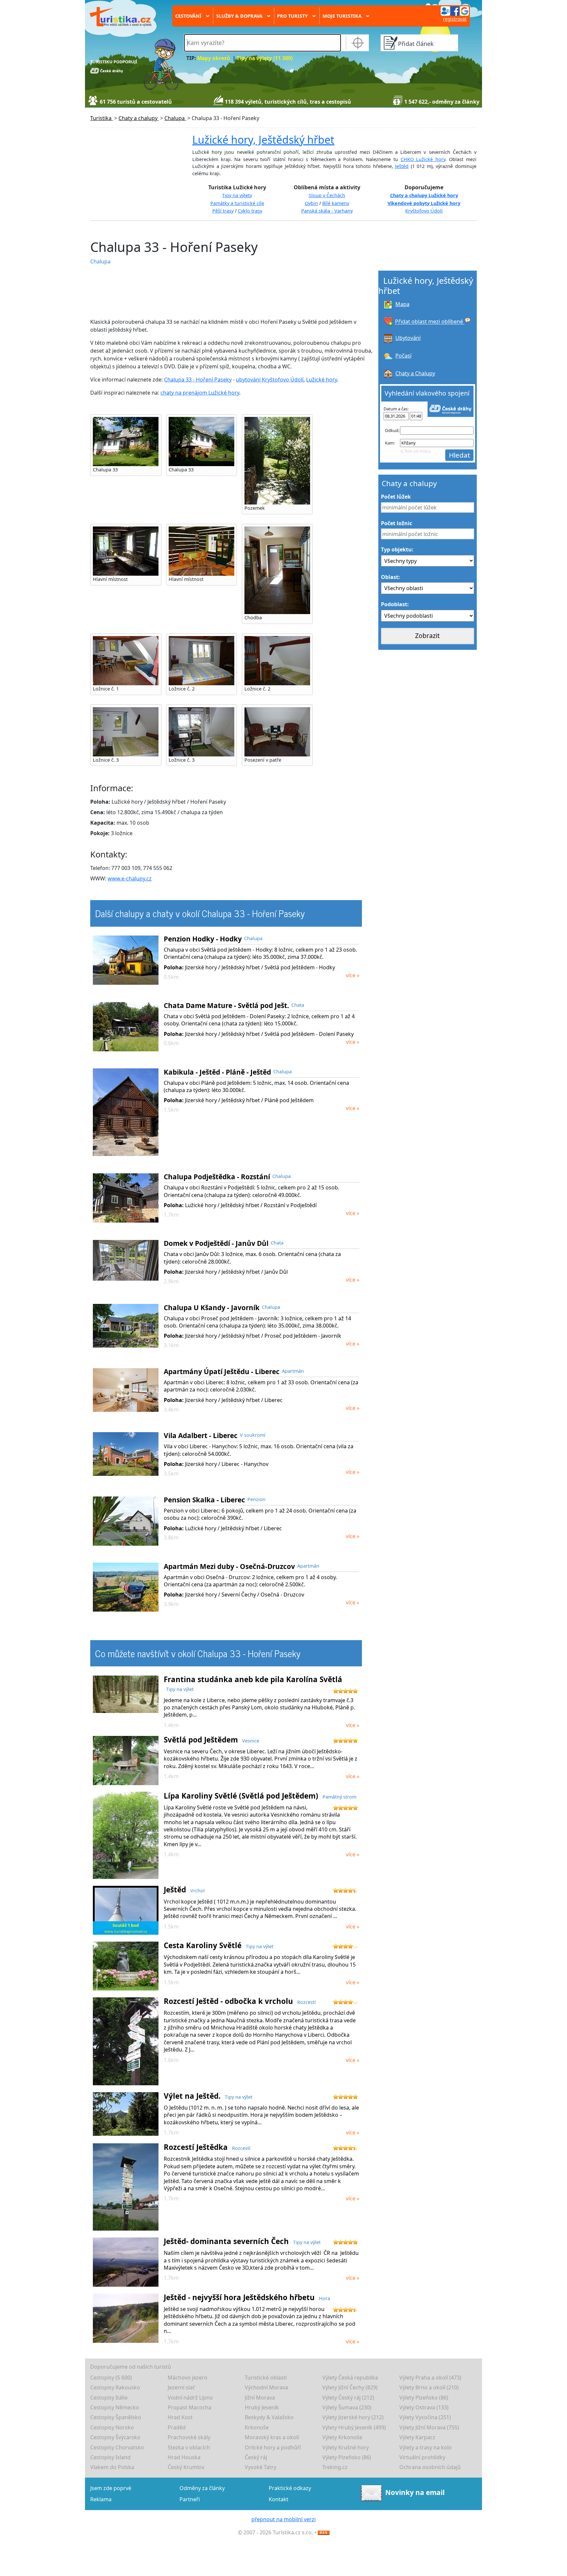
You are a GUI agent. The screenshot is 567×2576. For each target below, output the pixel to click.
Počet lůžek (396, 497)
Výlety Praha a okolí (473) (430, 2378)
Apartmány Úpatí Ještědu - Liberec (222, 1371)
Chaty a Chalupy (415, 373)
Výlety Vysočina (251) (425, 2417)
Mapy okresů (214, 58)
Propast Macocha (189, 2407)
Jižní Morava (260, 2398)
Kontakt (279, 2499)
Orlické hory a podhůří (273, 2447)
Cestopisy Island (110, 2457)
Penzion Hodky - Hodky (203, 939)
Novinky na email (415, 2492)
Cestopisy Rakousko (115, 2387)
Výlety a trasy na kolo (426, 2447)
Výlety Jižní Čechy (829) (350, 2387)
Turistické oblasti (266, 2378)
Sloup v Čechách (327, 195)
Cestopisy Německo (115, 2407)
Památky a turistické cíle (237, 203)
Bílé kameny (336, 203)
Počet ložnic (397, 523)
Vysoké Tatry (261, 2467)
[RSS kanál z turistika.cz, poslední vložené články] (324, 2532)
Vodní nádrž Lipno (190, 2398)
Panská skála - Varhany (327, 211)
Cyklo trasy (250, 211)
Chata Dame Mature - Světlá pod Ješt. (226, 1005)
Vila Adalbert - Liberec (201, 1435)
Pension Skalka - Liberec (204, 1500)
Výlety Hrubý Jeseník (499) (354, 2427)
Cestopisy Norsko (112, 2427)
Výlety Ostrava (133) (424, 2407)
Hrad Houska (184, 2457)
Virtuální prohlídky (422, 2457)
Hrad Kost (180, 2417)
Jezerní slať (181, 2387)
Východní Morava (266, 2387)
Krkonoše (257, 2427)
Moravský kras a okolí (272, 2437)
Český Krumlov (186, 2467)
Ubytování (408, 338)
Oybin (311, 203)
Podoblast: (395, 604)
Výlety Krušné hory (346, 2447)
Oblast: (390, 577)
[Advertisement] (217, 292)
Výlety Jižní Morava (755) (429, 2427)
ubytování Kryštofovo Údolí (270, 380)
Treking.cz (335, 2467)
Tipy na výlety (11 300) (265, 58)
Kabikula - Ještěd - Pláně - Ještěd (217, 1072)
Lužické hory (322, 380)
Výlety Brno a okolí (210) (429, 2387)
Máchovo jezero (188, 2378)
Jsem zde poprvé (111, 2488)
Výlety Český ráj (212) (348, 2398)
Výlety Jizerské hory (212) (353, 2417)
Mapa (402, 304)
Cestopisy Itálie (109, 2398)
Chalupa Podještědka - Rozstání (217, 1177)
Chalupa (100, 261)
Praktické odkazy (290, 2488)
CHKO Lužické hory (423, 159)
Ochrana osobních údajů (430, 2467)
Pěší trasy (223, 211)
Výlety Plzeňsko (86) (424, 2398)
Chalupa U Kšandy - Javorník (212, 1308)
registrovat (455, 19)
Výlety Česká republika (350, 2378)
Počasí (403, 356)
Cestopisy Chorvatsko (117, 2447)
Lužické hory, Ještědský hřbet (263, 140)
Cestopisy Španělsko (116, 2417)
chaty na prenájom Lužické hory (200, 393)
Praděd (177, 2427)
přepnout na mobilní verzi (283, 2519)
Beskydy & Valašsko (269, 2417)
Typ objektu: (397, 549)
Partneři (190, 2499)
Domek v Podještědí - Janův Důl (216, 1243)
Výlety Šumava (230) (347, 2407)
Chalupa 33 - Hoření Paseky (198, 380)
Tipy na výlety (237, 195)
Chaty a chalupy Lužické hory (424, 195)
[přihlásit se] (455, 10)
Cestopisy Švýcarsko (115, 2437)
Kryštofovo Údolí (424, 211)
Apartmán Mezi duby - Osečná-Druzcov (229, 1566)
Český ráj (256, 2457)
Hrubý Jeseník (262, 2407)
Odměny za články (202, 2488)
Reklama (101, 2499)
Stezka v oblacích (189, 2447)
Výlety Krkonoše (342, 2437)
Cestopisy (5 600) (111, 2378)
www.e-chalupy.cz (130, 878)
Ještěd (402, 166)
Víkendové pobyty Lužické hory (424, 203)
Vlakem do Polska (112, 2467)
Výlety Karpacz (417, 2437)
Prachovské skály (189, 2437)
